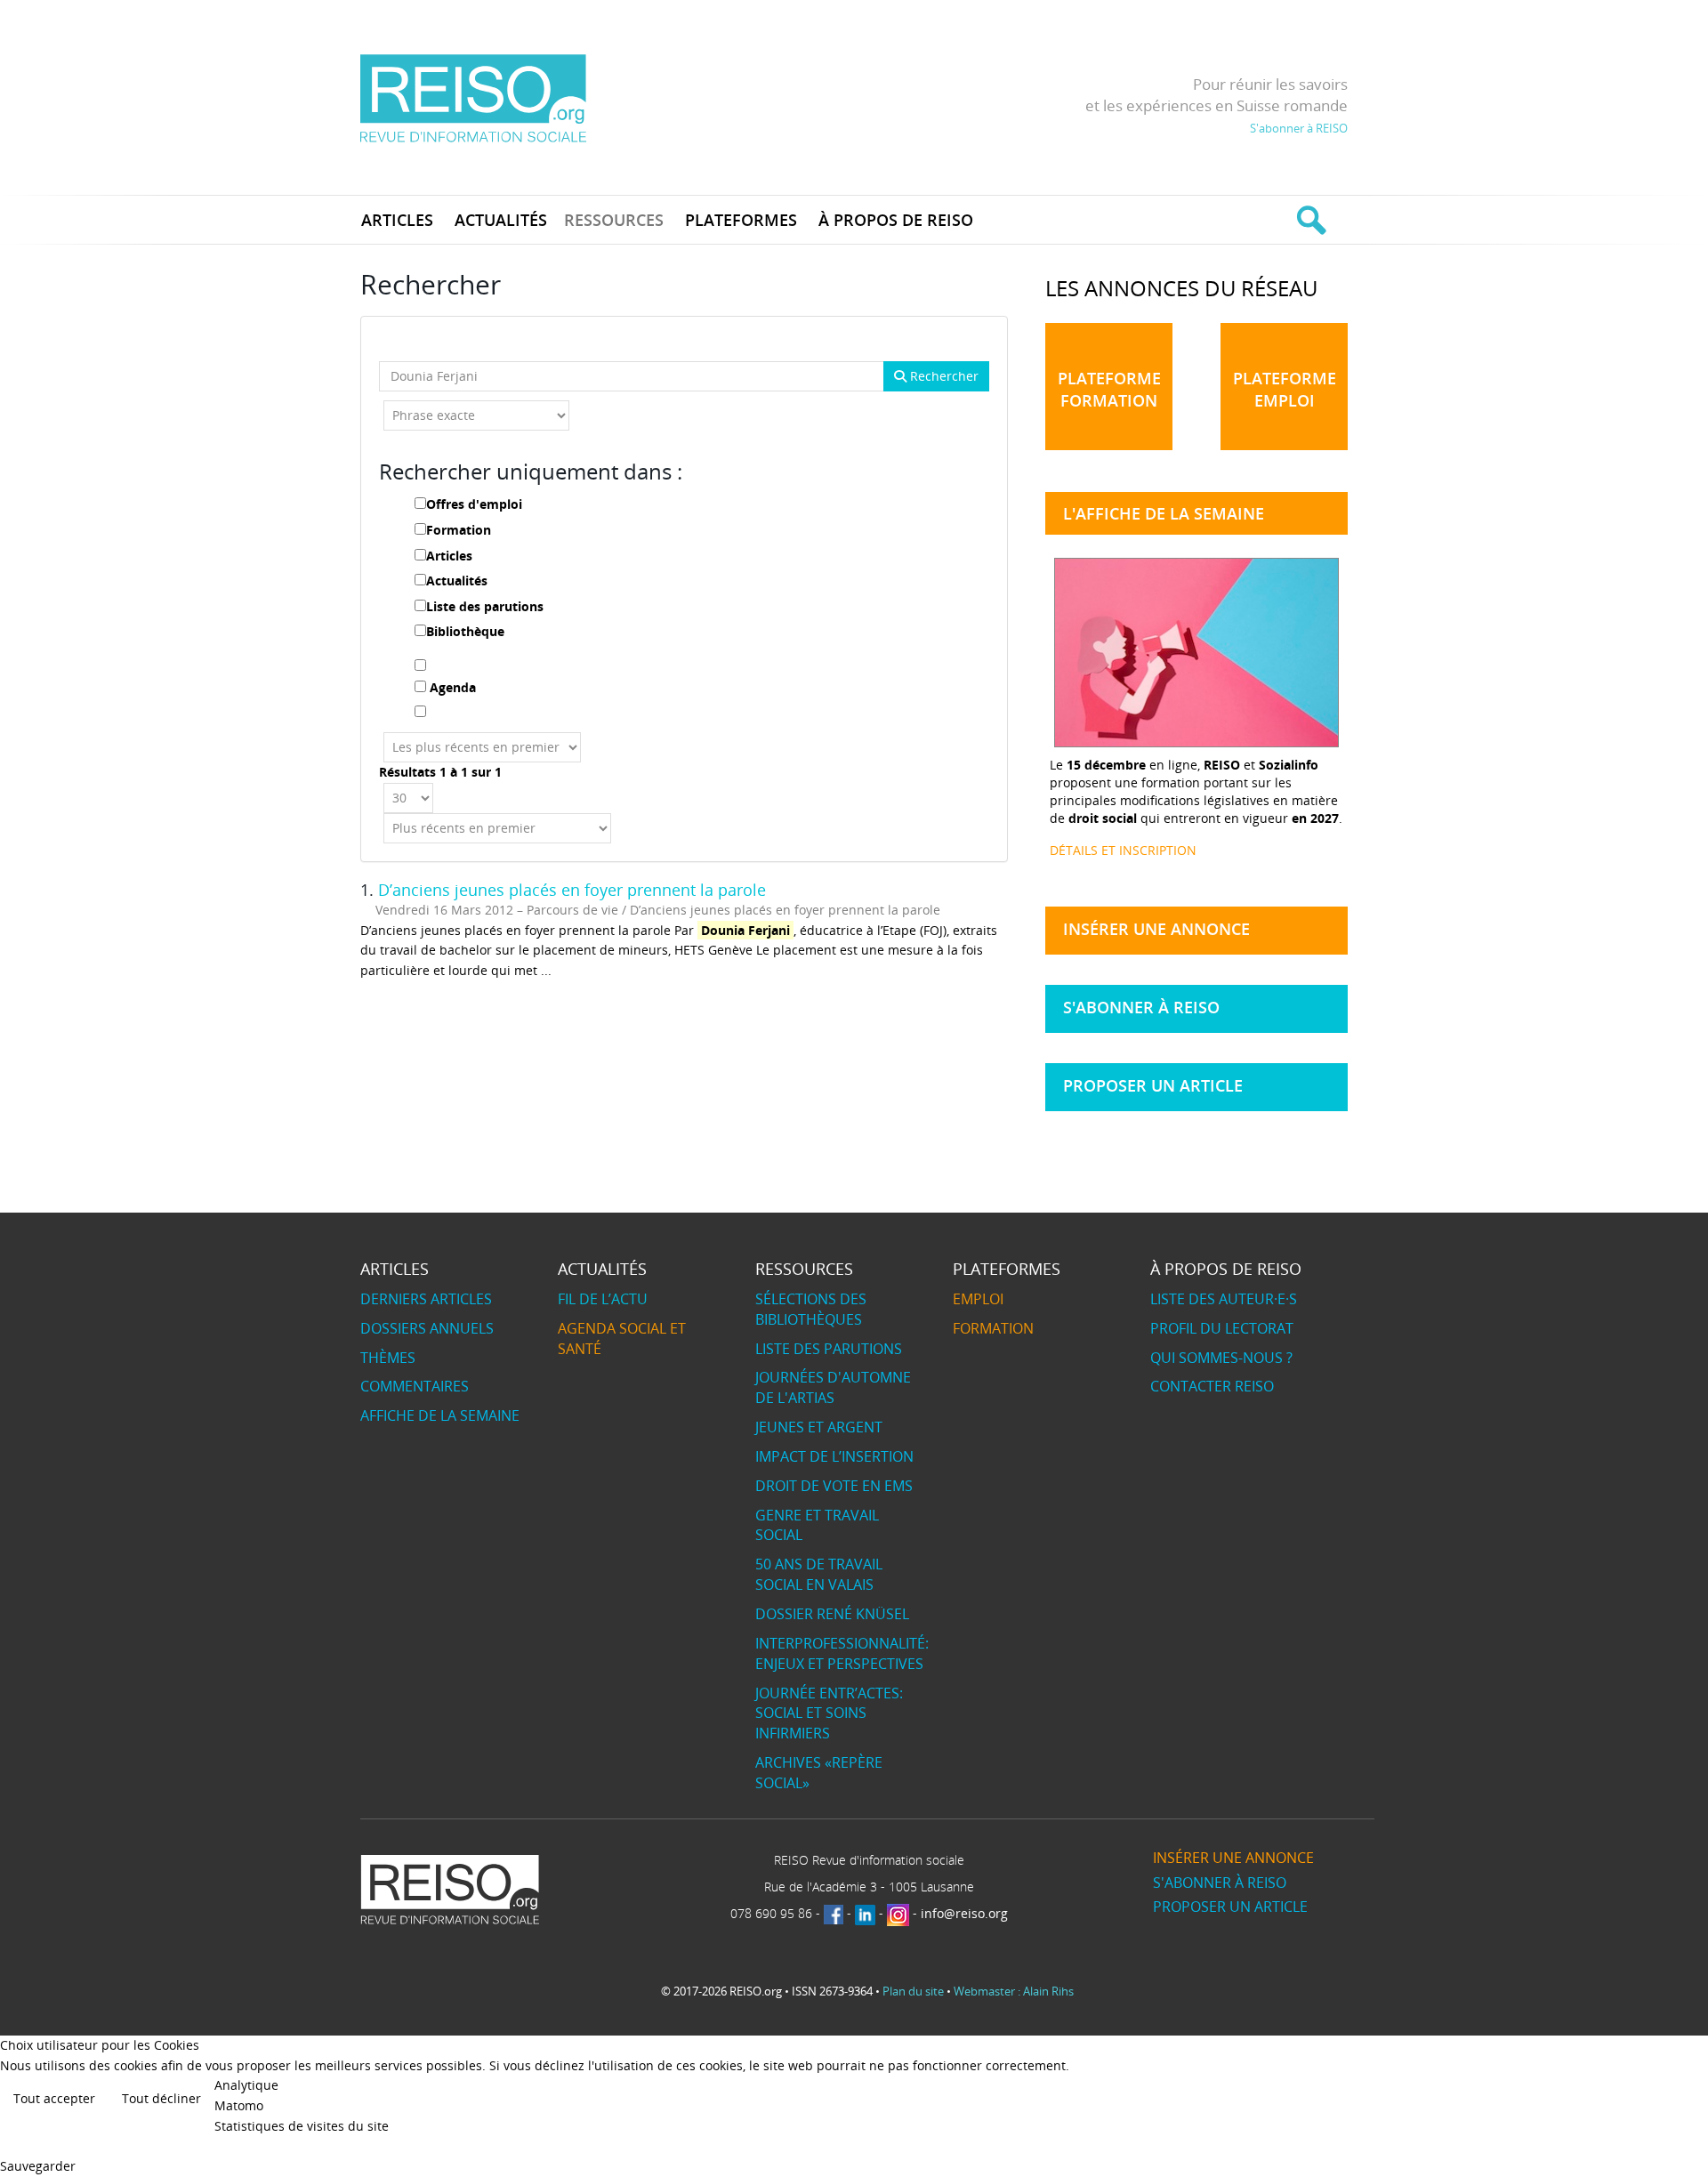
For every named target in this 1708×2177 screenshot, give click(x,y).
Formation (459, 530)
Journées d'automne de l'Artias (833, 1387)
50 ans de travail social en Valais (819, 1574)
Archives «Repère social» (819, 1773)
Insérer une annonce (1156, 929)
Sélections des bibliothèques (811, 1309)
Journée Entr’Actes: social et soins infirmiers (829, 1713)
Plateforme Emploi (1285, 389)
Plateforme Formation (1109, 389)
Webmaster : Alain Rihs (1014, 1991)
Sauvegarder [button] (38, 2166)
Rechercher (943, 376)
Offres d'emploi (474, 504)
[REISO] (473, 97)
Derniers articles (426, 1299)
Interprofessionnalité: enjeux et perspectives (842, 1653)
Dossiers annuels (427, 1328)
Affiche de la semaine (440, 1415)
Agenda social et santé (622, 1338)
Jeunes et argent (819, 1427)
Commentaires (415, 1386)
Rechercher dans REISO (1309, 220)
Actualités (457, 581)
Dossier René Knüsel (832, 1614)
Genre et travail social (817, 1525)
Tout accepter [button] (54, 2098)
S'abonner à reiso (1141, 1007)
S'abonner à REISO (1299, 128)
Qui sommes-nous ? (1221, 1358)
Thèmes (388, 1358)
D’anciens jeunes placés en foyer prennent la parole (572, 890)
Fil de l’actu (603, 1299)
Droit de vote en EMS (834, 1486)
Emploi (978, 1299)
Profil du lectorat (1222, 1328)
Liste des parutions (485, 606)
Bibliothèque (465, 631)
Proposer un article (1153, 1085)
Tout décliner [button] (161, 2098)
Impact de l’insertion (834, 1456)
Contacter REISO (1212, 1386)
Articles (449, 556)
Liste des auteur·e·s (1224, 1299)
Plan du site (913, 1991)
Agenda (453, 687)
